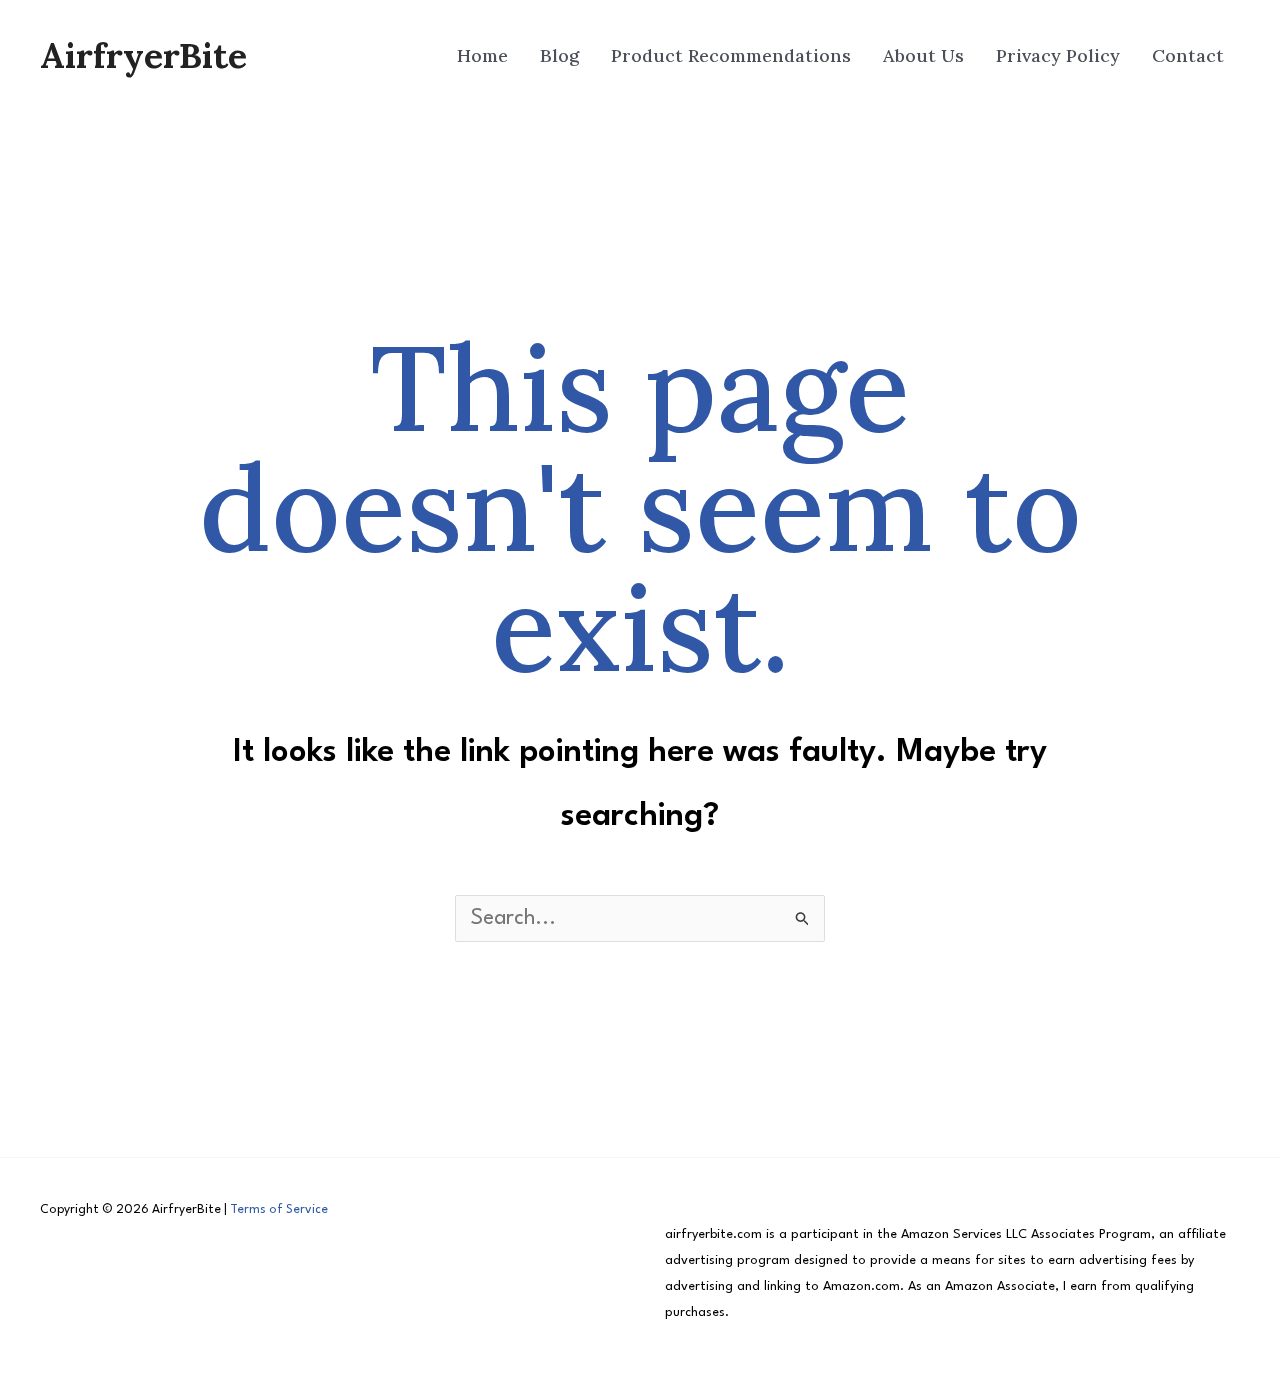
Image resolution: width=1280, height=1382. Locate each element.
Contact (1188, 55)
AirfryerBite (143, 55)
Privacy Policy (1058, 55)
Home (482, 55)
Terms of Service (279, 1210)
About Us (923, 55)
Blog (559, 55)
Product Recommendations (731, 55)
